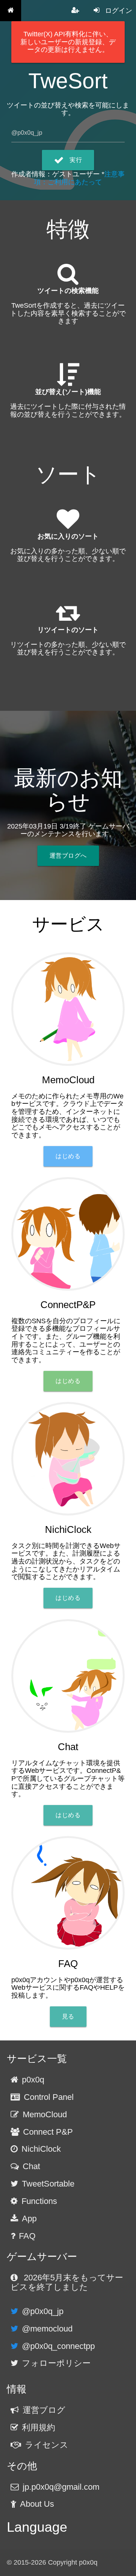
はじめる (68, 1156)
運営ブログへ (68, 856)
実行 (76, 160)
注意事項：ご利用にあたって (79, 178)
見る (68, 2016)
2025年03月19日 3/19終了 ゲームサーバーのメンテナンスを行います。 (68, 830)
